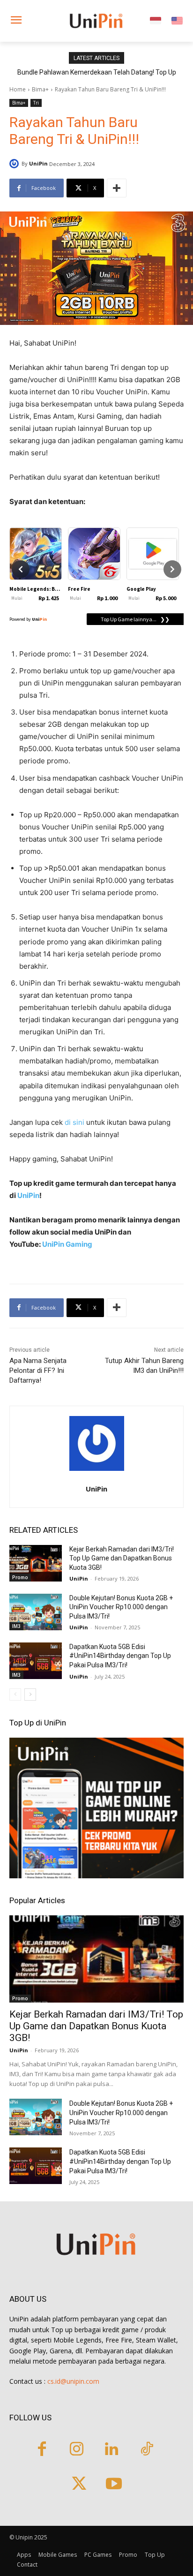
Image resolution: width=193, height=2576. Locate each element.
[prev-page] (15, 1695)
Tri (36, 103)
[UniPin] (15, 164)
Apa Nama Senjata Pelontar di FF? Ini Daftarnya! (38, 1371)
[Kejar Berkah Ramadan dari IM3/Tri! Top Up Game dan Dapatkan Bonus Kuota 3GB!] (36, 1563)
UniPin (38, 163)
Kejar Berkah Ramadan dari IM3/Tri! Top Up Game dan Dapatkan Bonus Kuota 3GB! (122, 1558)
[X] (79, 2485)
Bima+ (40, 89)
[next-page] (30, 1695)
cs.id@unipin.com (73, 2381)
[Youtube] (114, 2485)
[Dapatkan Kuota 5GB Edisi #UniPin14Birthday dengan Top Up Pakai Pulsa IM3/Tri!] (36, 1661)
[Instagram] (77, 2450)
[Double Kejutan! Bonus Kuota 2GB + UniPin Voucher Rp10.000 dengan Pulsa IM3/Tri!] (36, 1612)
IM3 (16, 1626)
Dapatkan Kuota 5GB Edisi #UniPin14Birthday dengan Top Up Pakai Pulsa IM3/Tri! (120, 1656)
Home (18, 89)
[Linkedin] (112, 2450)
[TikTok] (147, 2450)
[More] (117, 188)
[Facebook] (42, 2450)
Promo (20, 1577)
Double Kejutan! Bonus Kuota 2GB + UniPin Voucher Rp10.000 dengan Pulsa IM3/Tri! (121, 1607)
